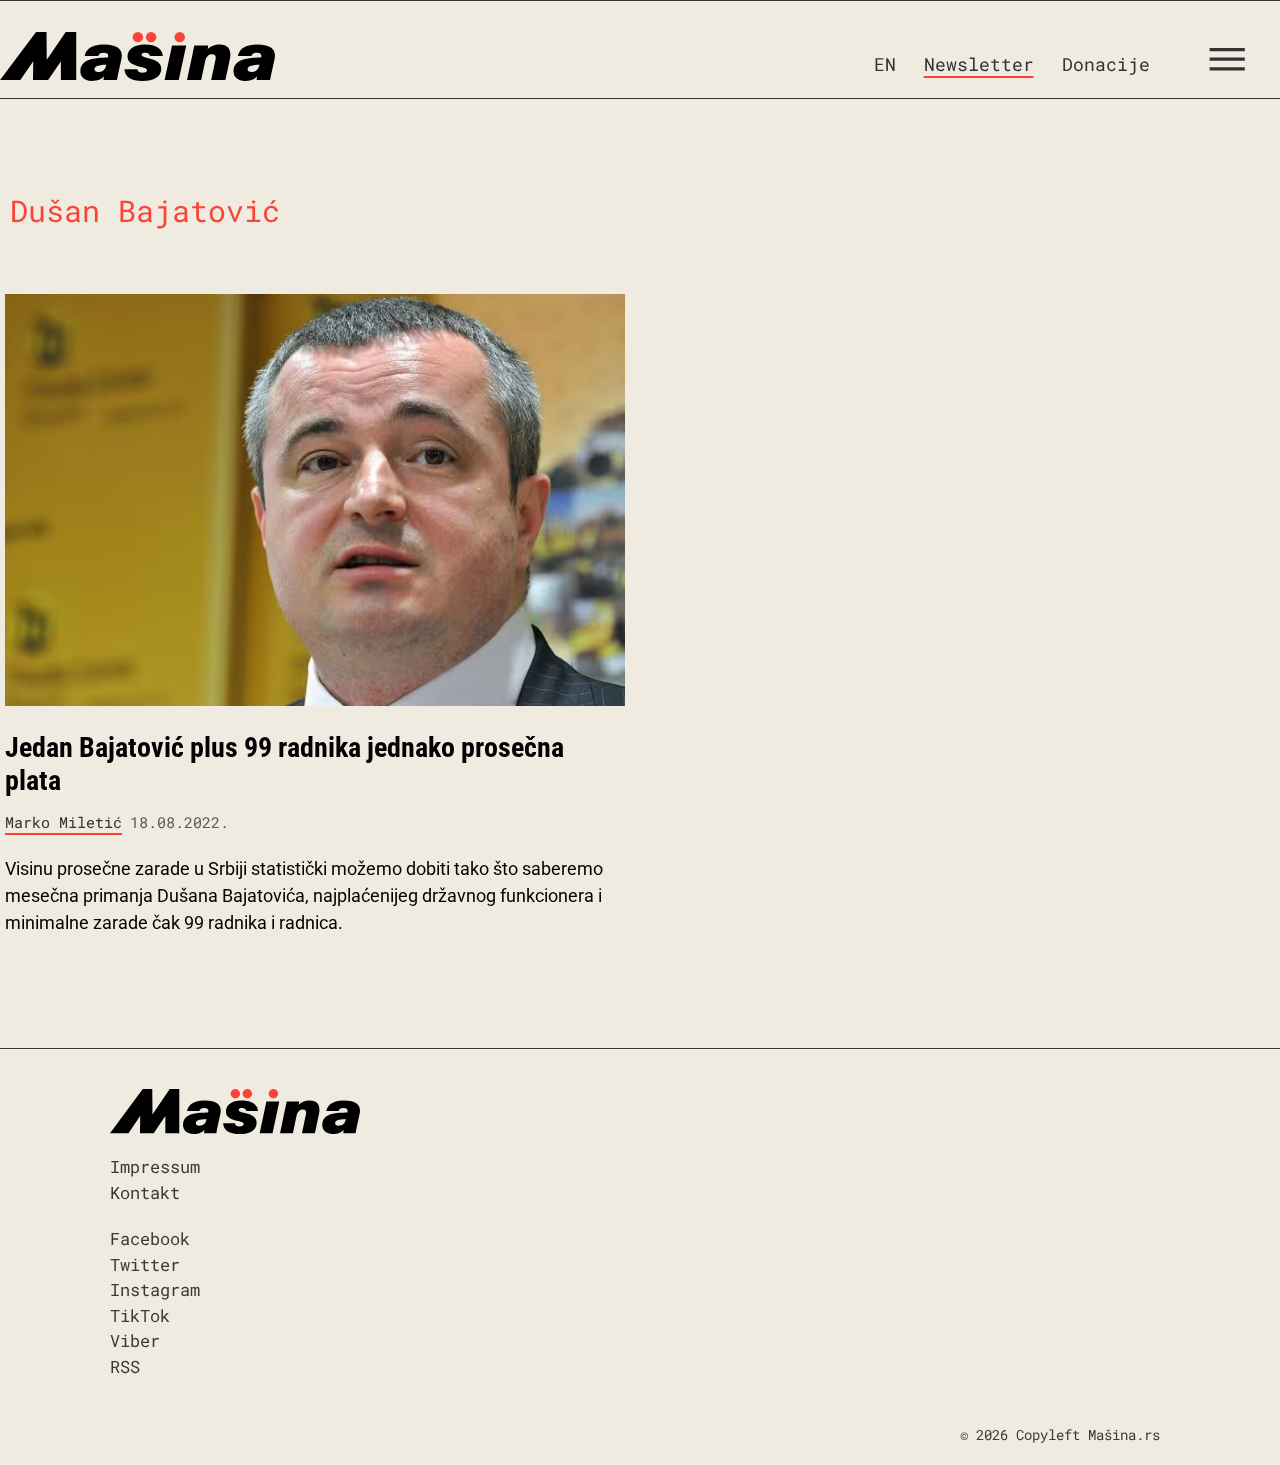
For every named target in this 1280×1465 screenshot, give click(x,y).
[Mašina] (137, 57)
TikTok (140, 1315)
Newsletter (979, 64)
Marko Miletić (63, 822)
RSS (125, 1366)
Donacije (1106, 64)
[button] (1234, 64)
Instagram (155, 1289)
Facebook (150, 1238)
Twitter (145, 1264)
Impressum (155, 1166)
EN (885, 64)
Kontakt (145, 1192)
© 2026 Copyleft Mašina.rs (1060, 1434)
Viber (135, 1340)
